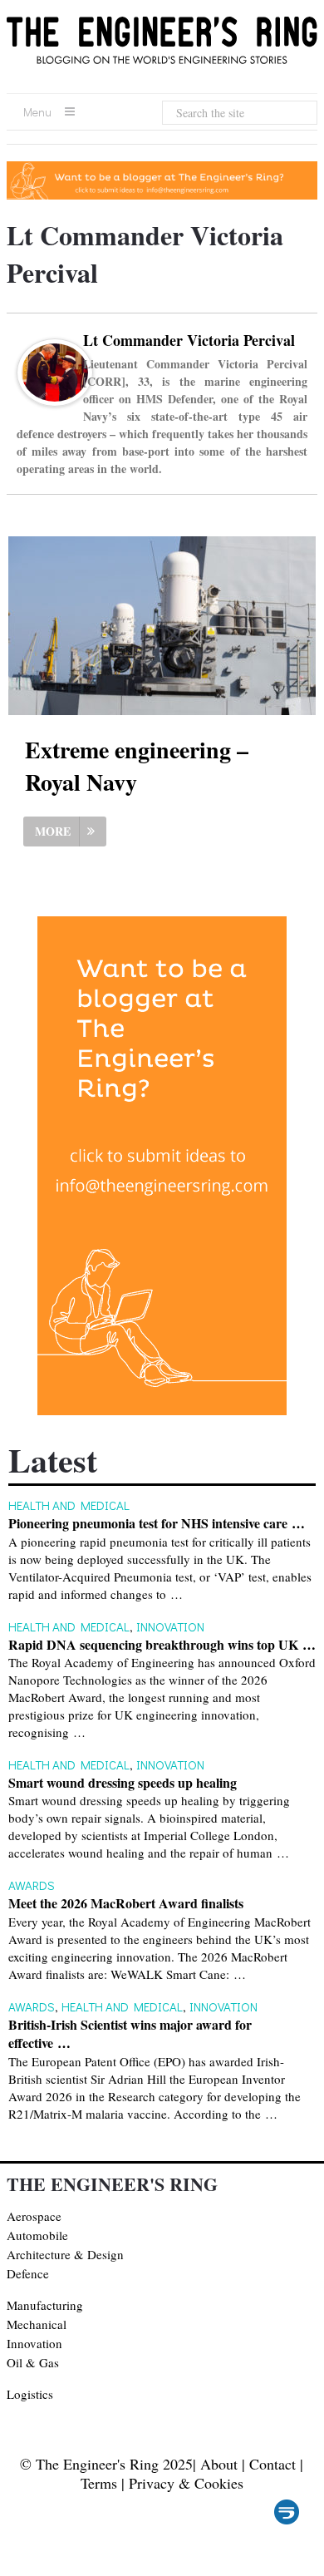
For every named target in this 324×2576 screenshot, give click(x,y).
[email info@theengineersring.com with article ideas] (162, 195)
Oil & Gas (33, 2362)
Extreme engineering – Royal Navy (137, 766)
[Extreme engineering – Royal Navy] (162, 626)
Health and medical (69, 1505)
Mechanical (37, 2324)
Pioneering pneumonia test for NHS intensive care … (157, 1523)
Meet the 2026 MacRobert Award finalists (126, 1903)
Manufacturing (45, 2305)
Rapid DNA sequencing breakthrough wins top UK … (162, 1645)
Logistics (30, 2394)
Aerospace (34, 2216)
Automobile (37, 2235)
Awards (32, 1885)
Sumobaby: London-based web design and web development (287, 2512)
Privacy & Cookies (186, 2483)
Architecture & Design (65, 2254)
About (219, 2464)
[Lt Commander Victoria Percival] (55, 396)
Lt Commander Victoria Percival (189, 340)
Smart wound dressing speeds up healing (123, 1783)
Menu (37, 112)
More (53, 831)
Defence (28, 2273)
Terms (99, 2483)
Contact (272, 2464)
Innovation (170, 1626)
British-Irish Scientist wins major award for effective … (130, 2034)
